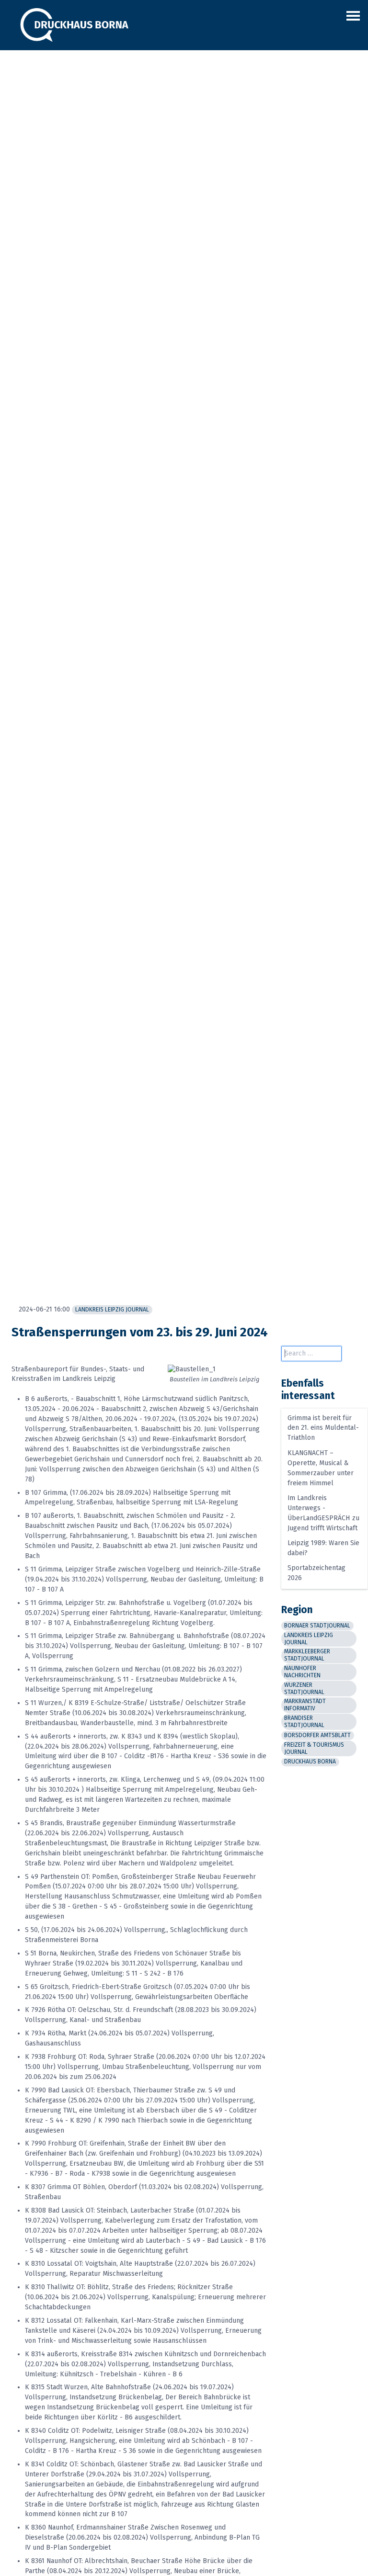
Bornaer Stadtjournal (317, 1626)
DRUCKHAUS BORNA (310, 1762)
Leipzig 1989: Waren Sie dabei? (323, 1548)
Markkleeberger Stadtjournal (307, 1655)
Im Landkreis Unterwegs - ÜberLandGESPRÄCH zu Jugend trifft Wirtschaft (323, 1513)
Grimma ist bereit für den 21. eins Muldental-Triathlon (323, 1428)
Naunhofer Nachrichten (302, 1672)
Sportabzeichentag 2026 (316, 1573)
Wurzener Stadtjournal (304, 1689)
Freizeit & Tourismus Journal (314, 1748)
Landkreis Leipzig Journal (112, 1310)
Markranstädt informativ (305, 1705)
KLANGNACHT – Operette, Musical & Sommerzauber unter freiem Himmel (321, 1468)
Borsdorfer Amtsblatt (317, 1735)
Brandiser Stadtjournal (304, 1722)
